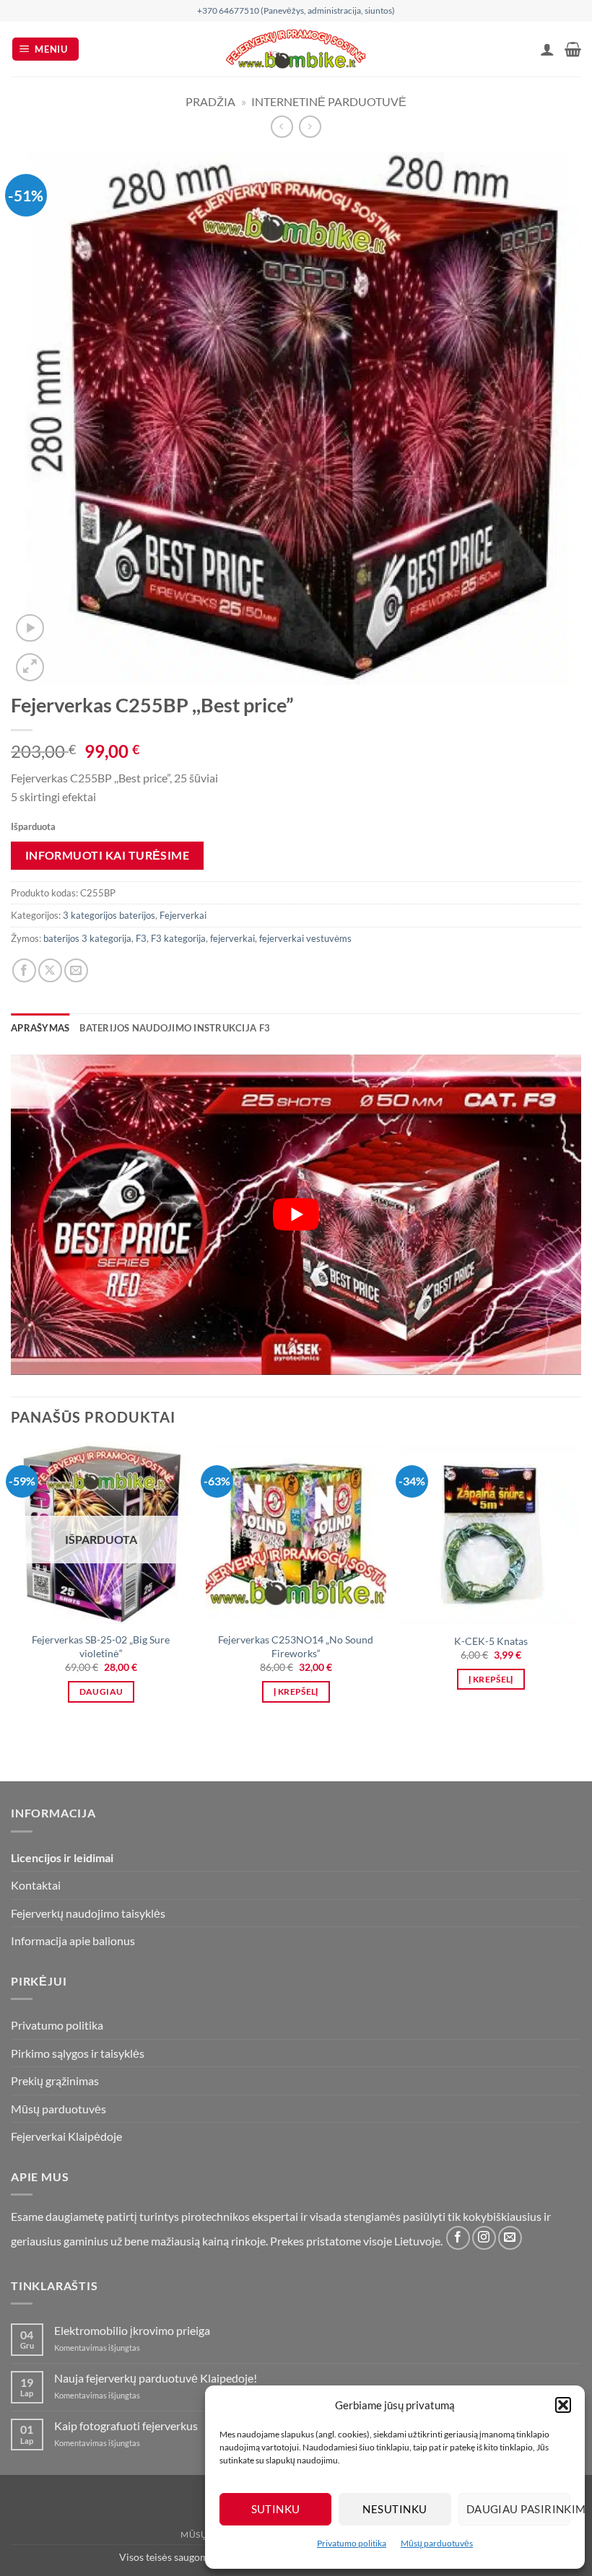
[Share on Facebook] (24, 970)
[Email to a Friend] (76, 970)
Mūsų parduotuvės (437, 2543)
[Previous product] (310, 127)
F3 (141, 938)
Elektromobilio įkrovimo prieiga (132, 2330)
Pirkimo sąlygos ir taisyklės (78, 2053)
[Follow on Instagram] (484, 2238)
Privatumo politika (352, 2543)
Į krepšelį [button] (296, 1691)
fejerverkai (232, 938)
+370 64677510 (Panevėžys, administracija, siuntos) (296, 10)
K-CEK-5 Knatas (491, 1641)
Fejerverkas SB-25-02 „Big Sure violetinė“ (101, 1646)
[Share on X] (50, 970)
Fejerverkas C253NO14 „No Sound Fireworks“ (296, 1646)
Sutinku (276, 2509)
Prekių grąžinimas (55, 2081)
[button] (563, 2405)
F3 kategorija (178, 938)
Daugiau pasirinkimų (518, 2509)
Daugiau (101, 1691)
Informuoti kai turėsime (108, 855)
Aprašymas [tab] (40, 1028)
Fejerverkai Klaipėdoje (66, 2136)
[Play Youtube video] (296, 1215)
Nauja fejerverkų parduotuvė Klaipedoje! (156, 2378)
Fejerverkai (183, 915)
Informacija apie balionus (73, 1940)
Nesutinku (395, 2509)
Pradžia (210, 101)
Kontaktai (36, 1885)
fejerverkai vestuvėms (305, 938)
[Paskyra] (547, 49)
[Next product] (282, 127)
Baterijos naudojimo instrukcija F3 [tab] (175, 1028)
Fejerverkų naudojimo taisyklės (88, 1913)
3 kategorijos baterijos (109, 915)
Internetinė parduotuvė (329, 101)
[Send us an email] (510, 2238)
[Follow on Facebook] (458, 2238)
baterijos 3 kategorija (87, 938)
